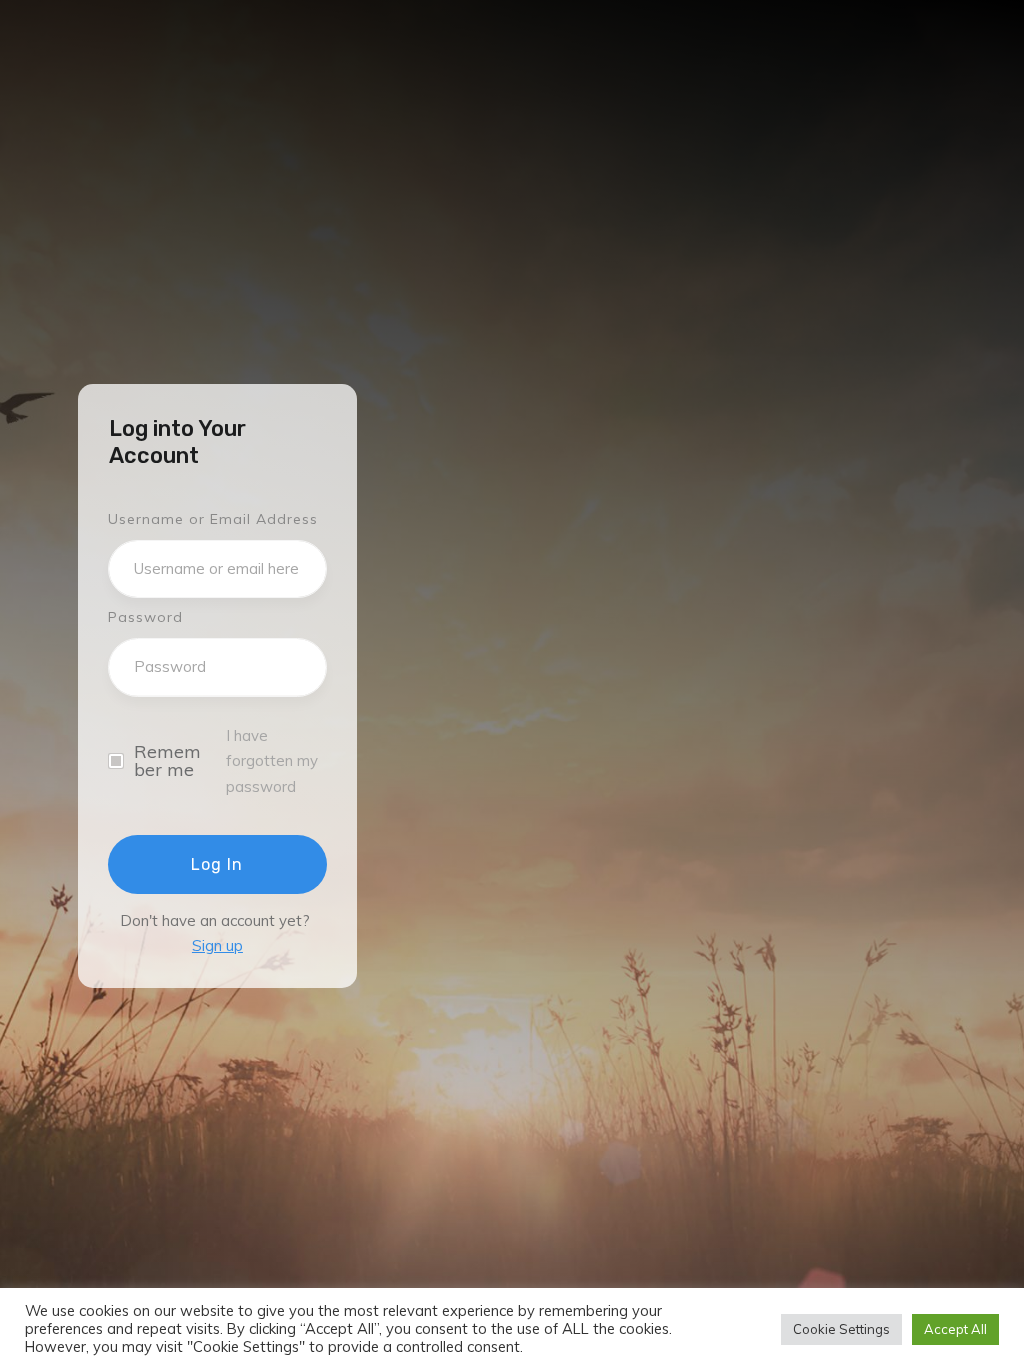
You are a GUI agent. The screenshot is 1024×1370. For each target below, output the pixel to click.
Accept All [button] (955, 1329)
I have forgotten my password (272, 761)
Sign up (217, 945)
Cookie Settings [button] (841, 1329)
